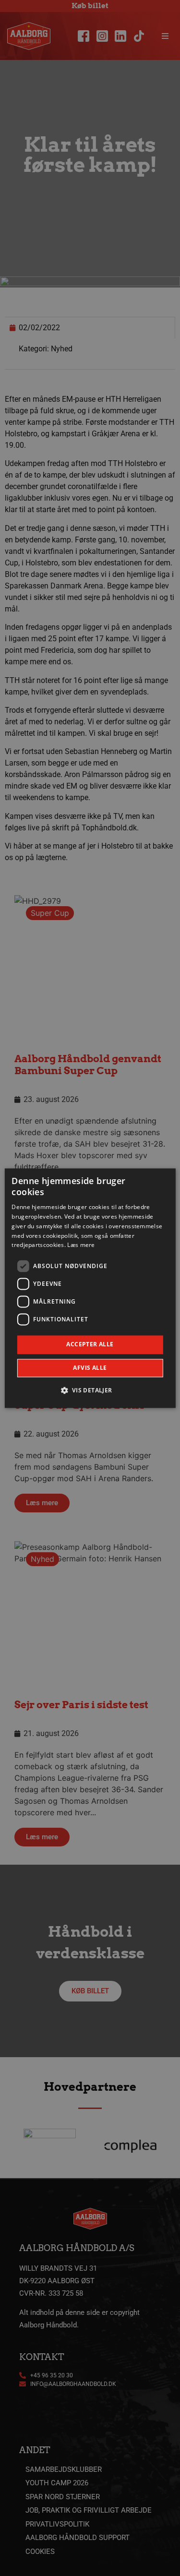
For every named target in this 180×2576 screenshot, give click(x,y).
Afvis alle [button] (90, 1368)
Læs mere (81, 1245)
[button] (90, 1390)
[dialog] (90, 1288)
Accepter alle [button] (90, 1345)
